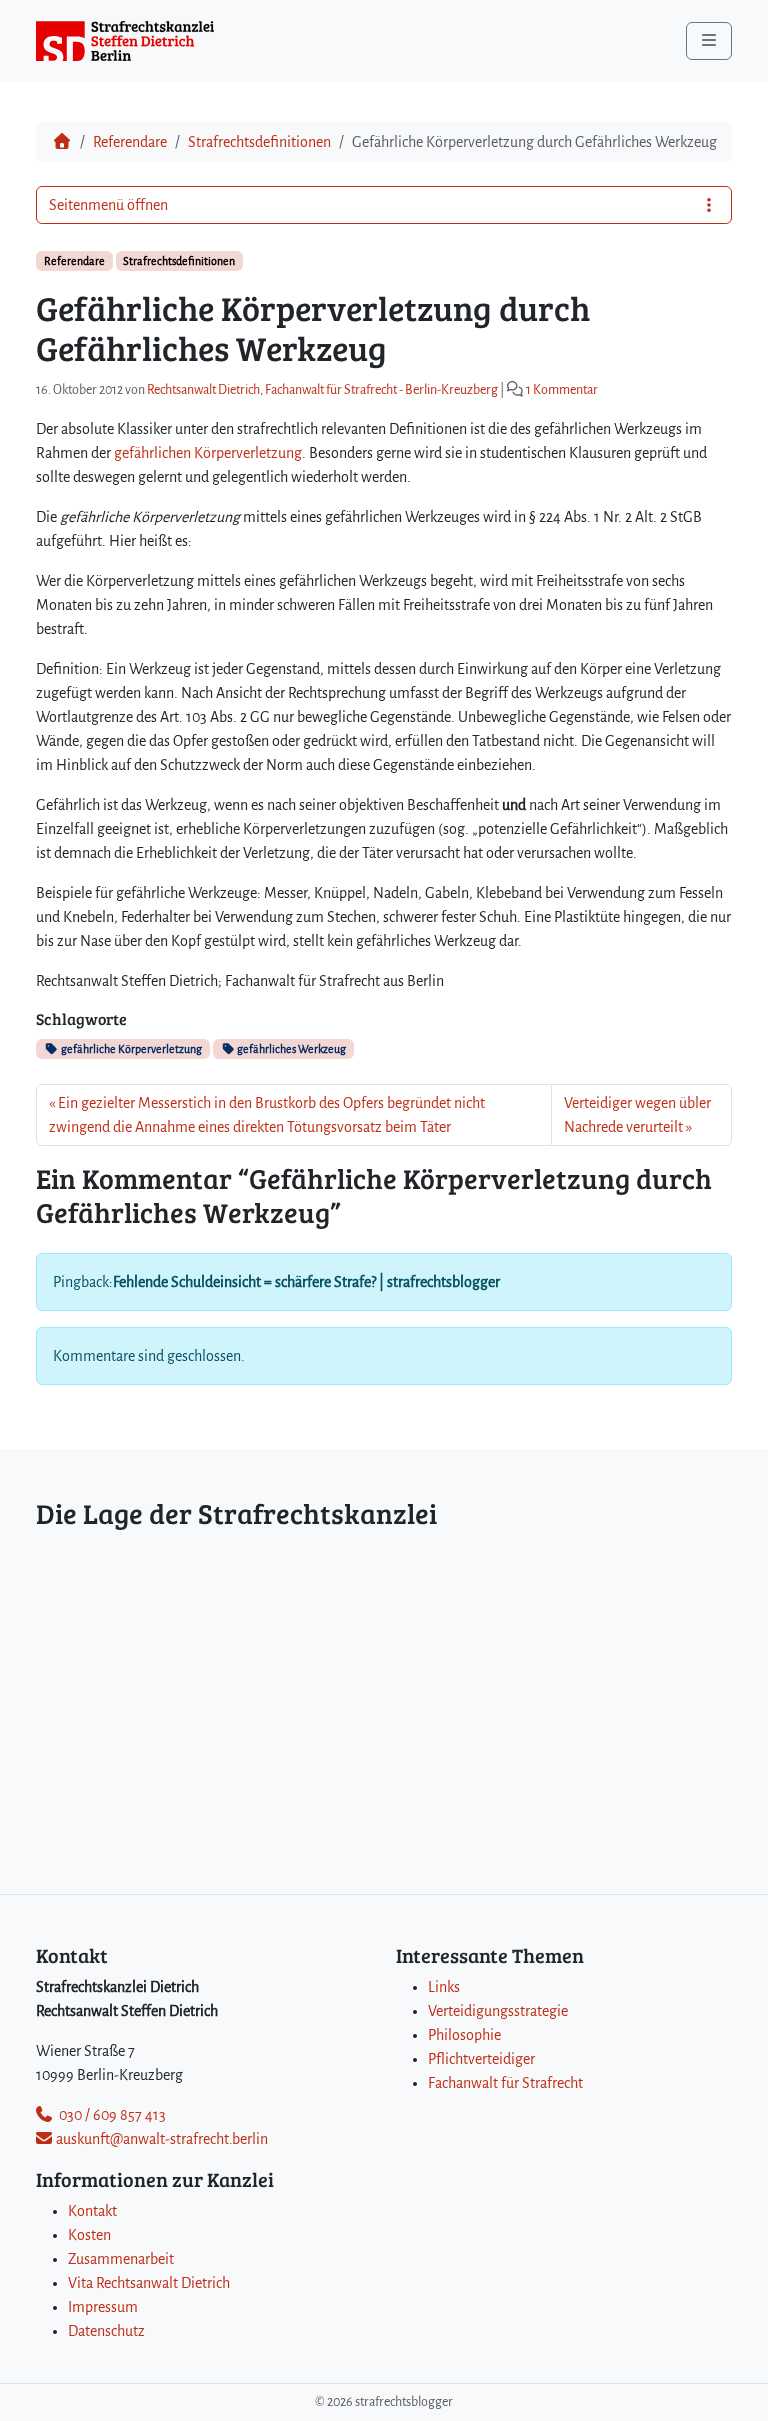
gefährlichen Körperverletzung (208, 453)
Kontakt (92, 2211)
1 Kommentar (562, 390)
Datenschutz (106, 2331)
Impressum (103, 2307)
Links (444, 1987)
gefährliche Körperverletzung (130, 1049)
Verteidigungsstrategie (498, 2011)
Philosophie (464, 2035)
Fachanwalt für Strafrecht (505, 2083)
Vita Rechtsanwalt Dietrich (149, 2283)
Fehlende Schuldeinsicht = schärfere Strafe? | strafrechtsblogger (306, 1282)
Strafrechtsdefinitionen (259, 142)
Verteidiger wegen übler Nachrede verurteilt (637, 1115)
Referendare (130, 142)
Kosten (89, 2235)
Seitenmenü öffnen (108, 205)
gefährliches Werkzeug (290, 1049)
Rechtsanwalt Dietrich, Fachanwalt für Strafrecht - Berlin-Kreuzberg (322, 390)
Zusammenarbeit (121, 2259)
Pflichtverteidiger (481, 2059)
